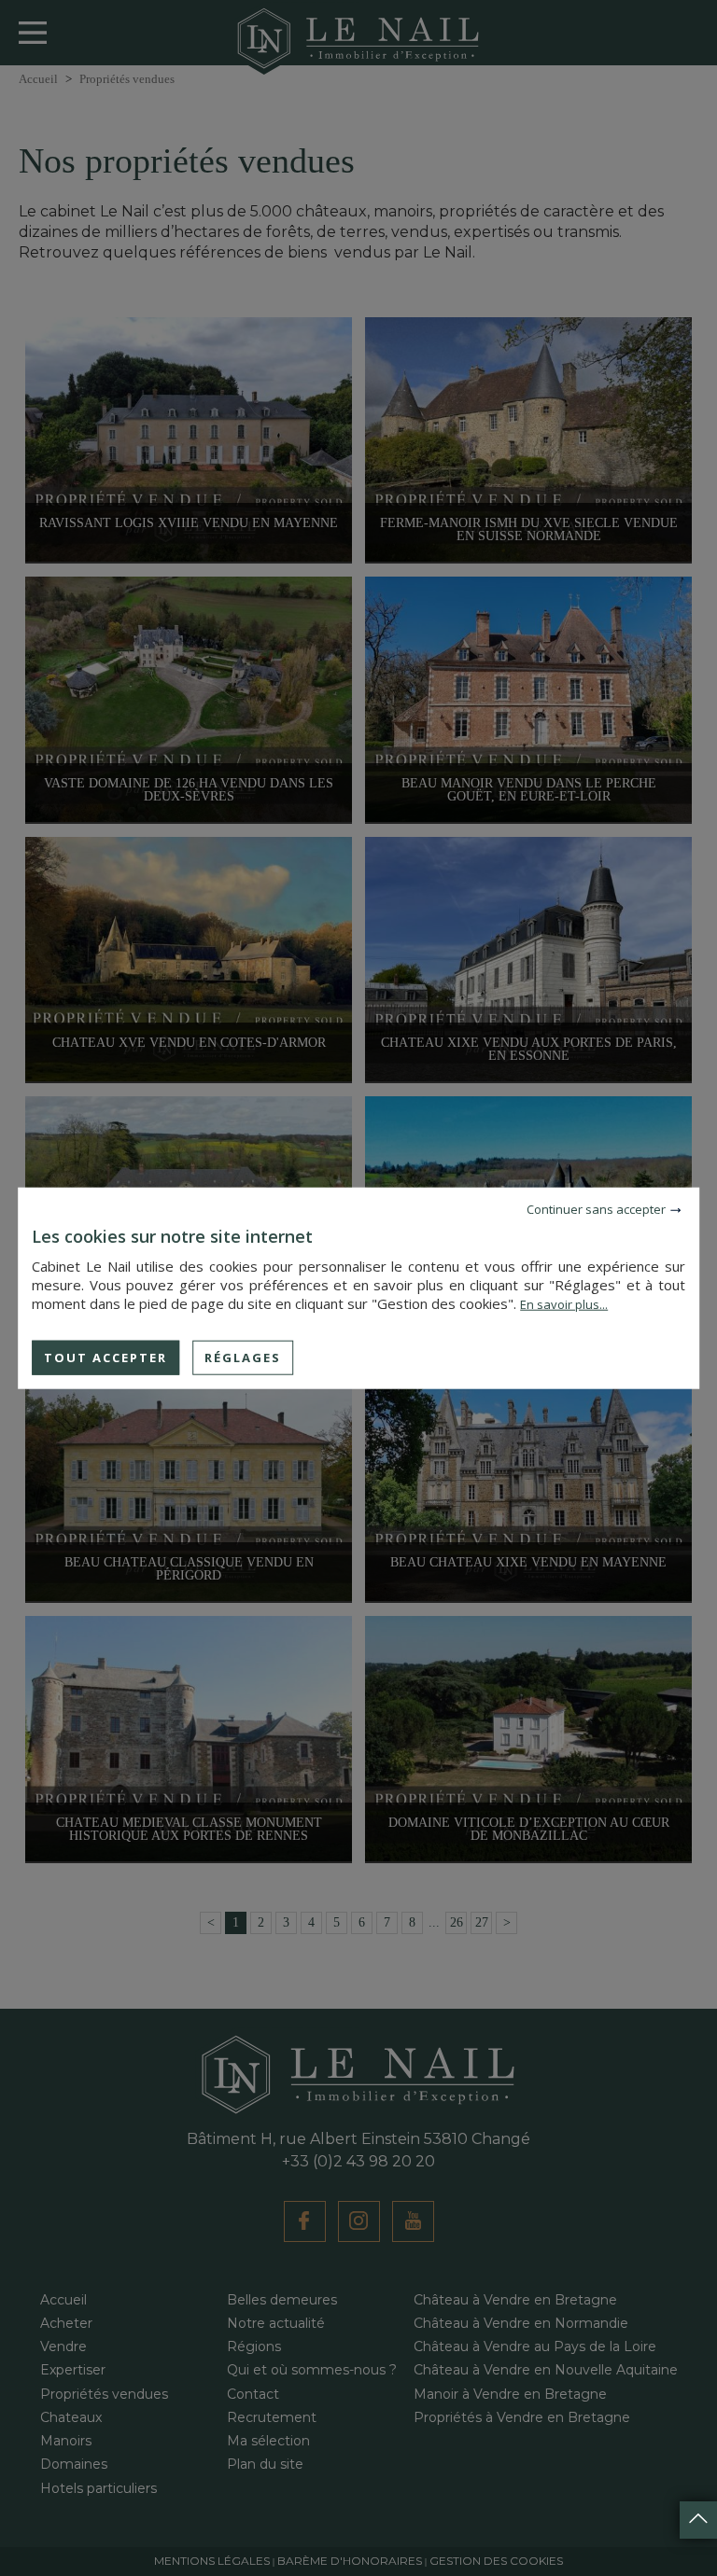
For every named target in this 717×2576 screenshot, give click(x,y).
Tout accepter (105, 1357)
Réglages (243, 1357)
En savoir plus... (564, 1303)
